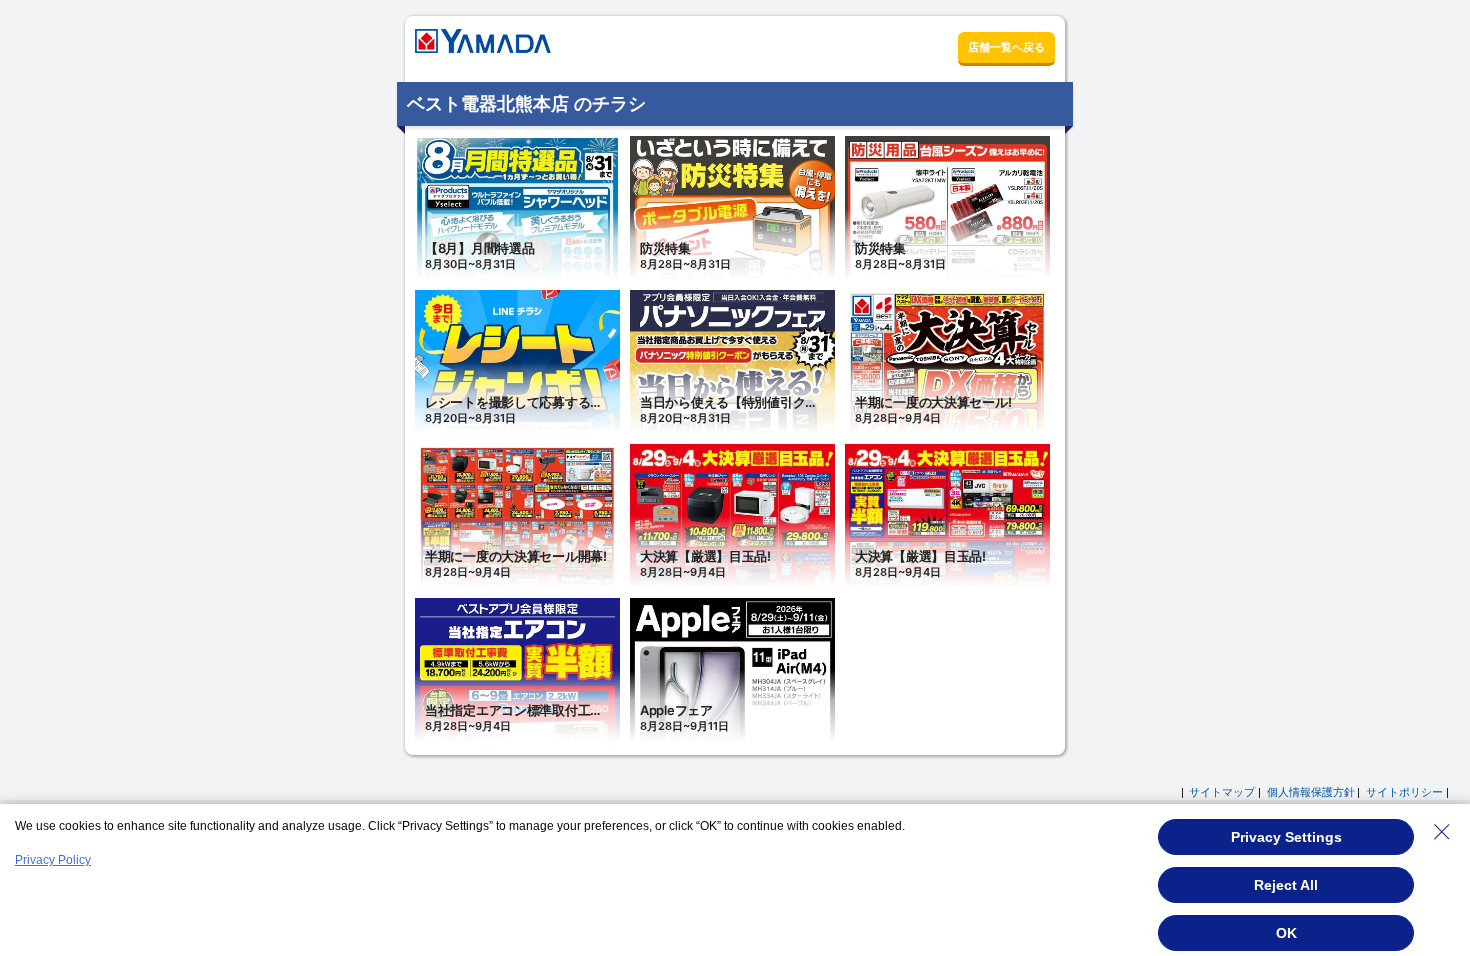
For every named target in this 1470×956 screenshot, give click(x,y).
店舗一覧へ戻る (1006, 47)
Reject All (1286, 885)
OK (1286, 933)
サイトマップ (1222, 792)
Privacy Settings (1286, 837)
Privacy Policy (53, 860)
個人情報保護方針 (1311, 792)
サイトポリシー (1404, 792)
